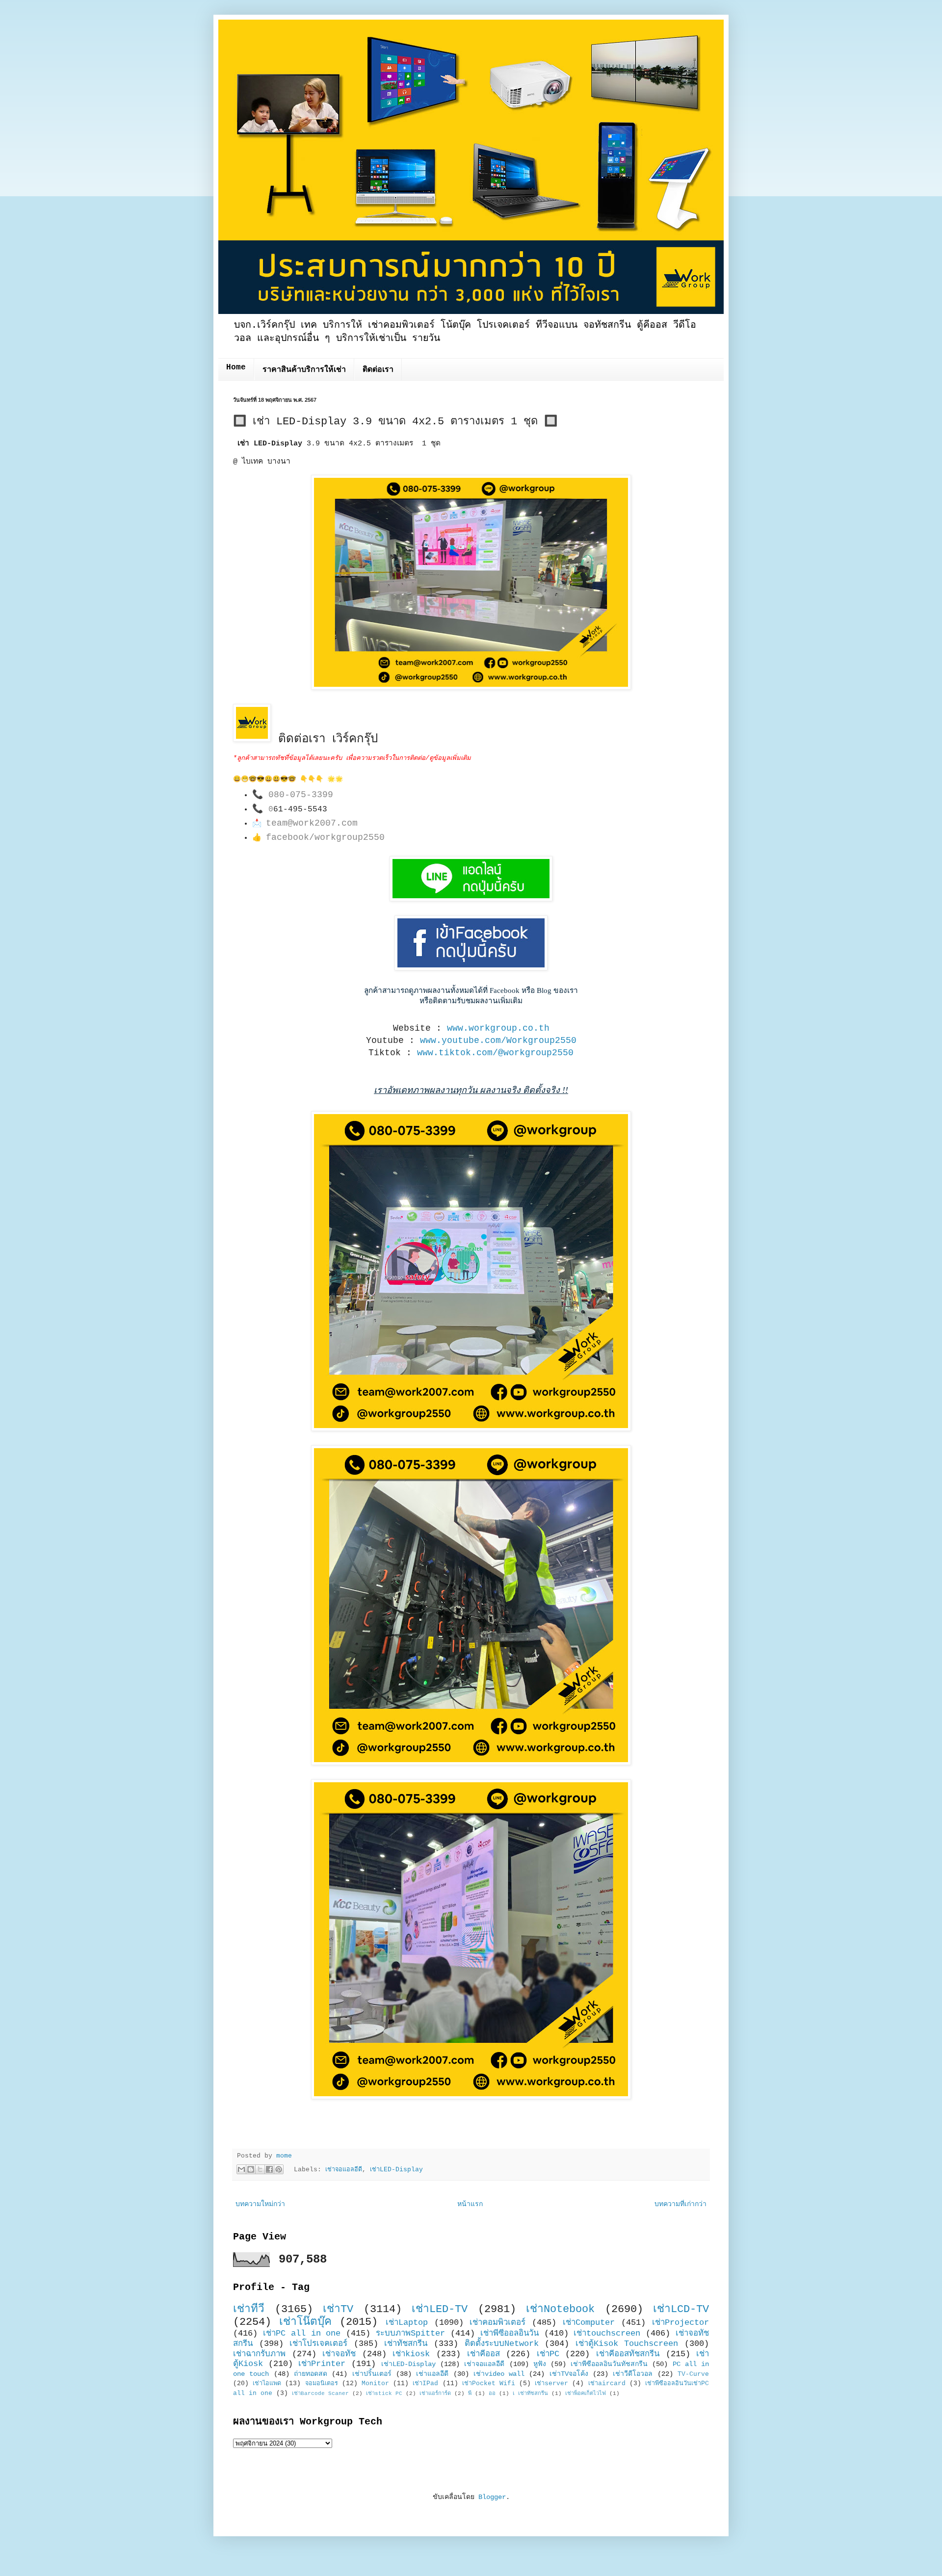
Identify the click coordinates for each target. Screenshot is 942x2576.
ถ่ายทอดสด (311, 2374)
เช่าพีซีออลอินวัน (510, 2333)
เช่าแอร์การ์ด (435, 2394)
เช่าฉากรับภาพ (259, 2354)
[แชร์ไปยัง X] (260, 2169)
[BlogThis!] (251, 2169)
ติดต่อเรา (378, 370)
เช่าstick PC (384, 2394)
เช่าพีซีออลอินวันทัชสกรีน (609, 2364)
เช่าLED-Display (396, 2170)
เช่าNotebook (560, 2309)
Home (236, 367)
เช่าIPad (425, 2384)
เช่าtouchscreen (607, 2333)
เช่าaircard (607, 2384)
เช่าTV (338, 2309)
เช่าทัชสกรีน (406, 2344)
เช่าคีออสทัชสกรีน (628, 2354)
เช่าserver (551, 2384)
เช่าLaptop (407, 2323)
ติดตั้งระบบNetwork (502, 2344)
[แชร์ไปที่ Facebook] (269, 2169)
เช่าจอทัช (339, 2354)
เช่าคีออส (484, 2354)
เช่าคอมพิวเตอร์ (497, 2323)
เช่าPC (548, 2354)
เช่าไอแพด (267, 2384)
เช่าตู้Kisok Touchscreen (627, 2344)
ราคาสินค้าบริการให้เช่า (304, 370)
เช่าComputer (589, 2323)
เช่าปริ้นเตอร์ (372, 2374)
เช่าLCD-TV (681, 2309)
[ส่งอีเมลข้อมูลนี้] (241, 2169)
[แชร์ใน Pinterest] (279, 2169)
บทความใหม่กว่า (260, 2204)
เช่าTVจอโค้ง (569, 2374)
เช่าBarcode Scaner (320, 2394)
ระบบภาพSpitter (410, 2333)
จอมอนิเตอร (322, 2384)
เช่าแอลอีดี (432, 2374)
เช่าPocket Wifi (489, 2384)
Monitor (375, 2384)
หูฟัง (540, 2364)
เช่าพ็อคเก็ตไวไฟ (586, 2394)
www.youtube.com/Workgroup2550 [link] (498, 1041)
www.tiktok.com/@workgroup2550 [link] (495, 1053)
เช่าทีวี (249, 2309)
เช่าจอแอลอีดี (344, 2170)
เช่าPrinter (322, 2364)
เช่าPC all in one (302, 2333)
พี (470, 2394)
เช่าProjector (680, 2323)
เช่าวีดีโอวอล (633, 2374)
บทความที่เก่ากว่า (680, 2204)
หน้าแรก (470, 2204)
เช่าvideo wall (499, 2374)
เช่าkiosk (411, 2354)
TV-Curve (693, 2374)
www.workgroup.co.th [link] (498, 1028)
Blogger (492, 2497)
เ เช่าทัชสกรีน (530, 2394)
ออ (492, 2394)
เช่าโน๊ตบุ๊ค (305, 2322)
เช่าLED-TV (440, 2309)
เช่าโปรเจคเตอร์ (318, 2344)
